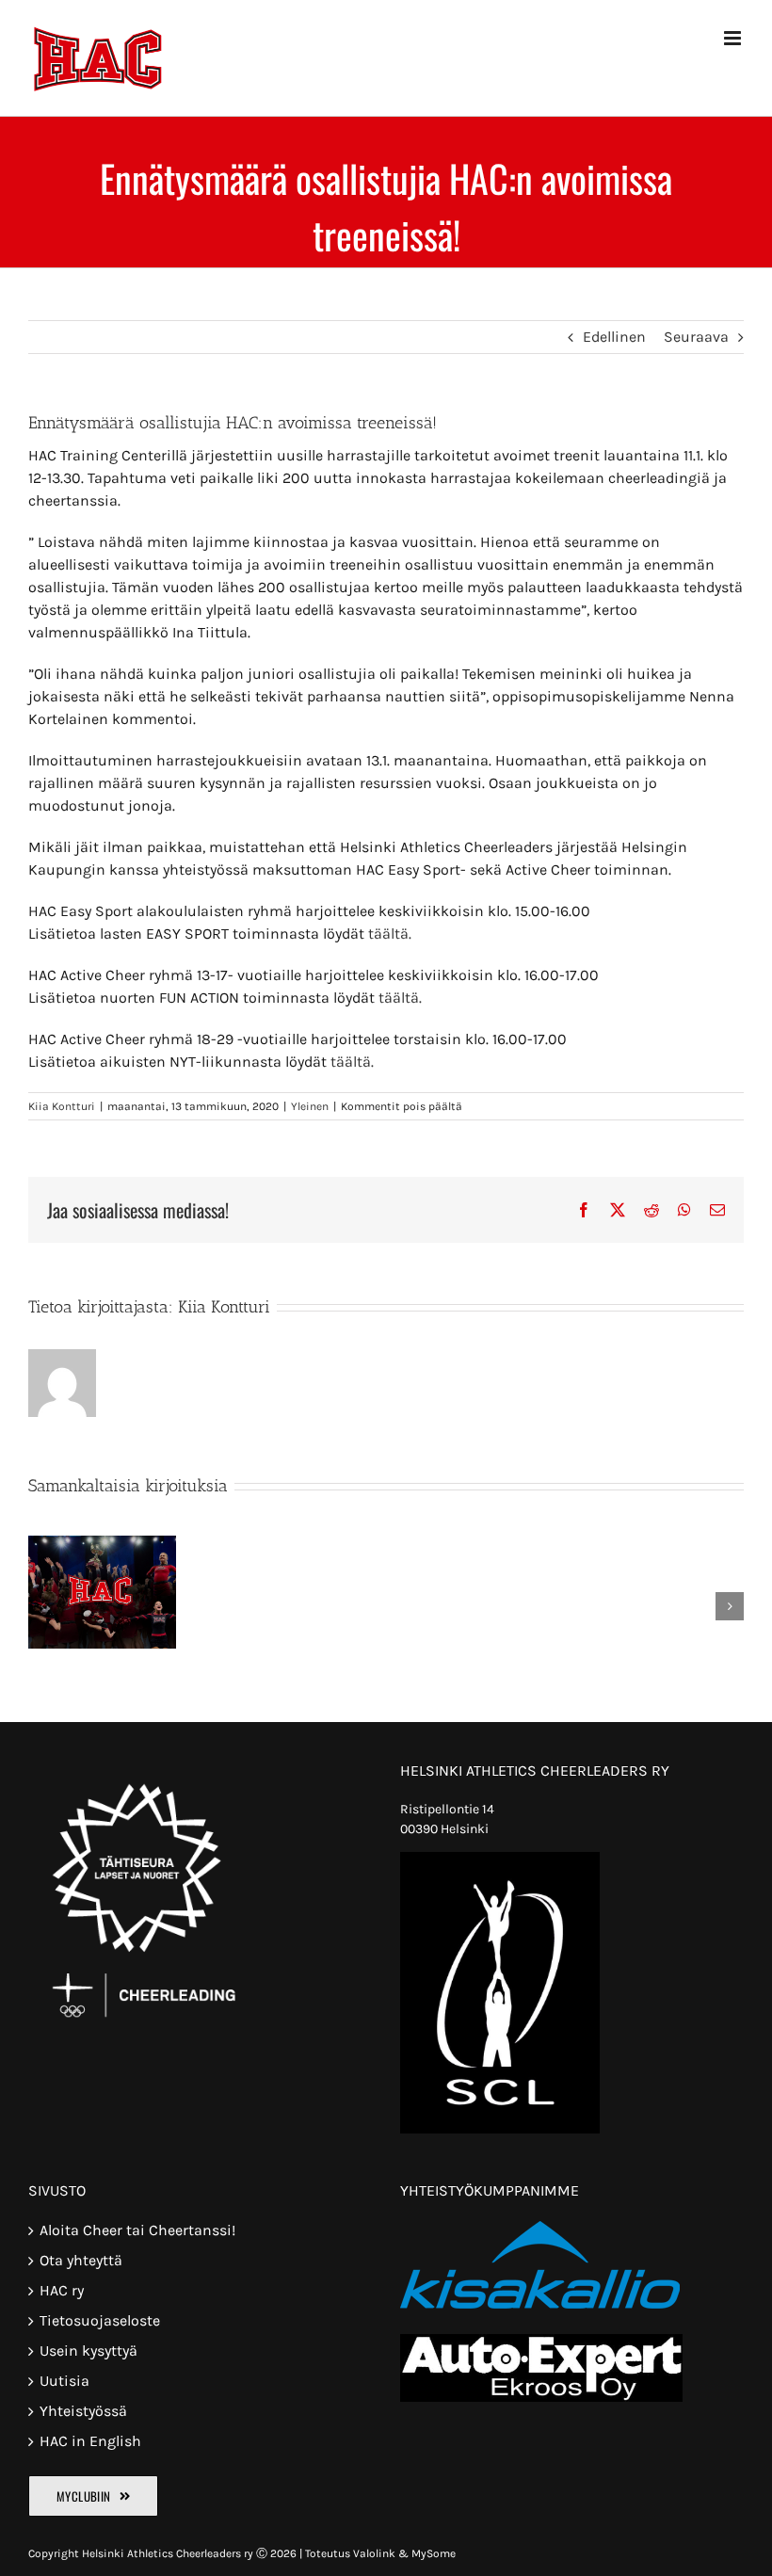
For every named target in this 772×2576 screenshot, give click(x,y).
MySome (434, 2553)
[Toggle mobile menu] (734, 38)
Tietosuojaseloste (100, 2320)
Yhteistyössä (83, 2411)
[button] (42, 1606)
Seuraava (696, 337)
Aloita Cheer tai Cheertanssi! (137, 2230)
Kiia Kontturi (62, 1106)
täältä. (390, 934)
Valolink (374, 2553)
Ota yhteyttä (81, 2260)
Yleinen (310, 1106)
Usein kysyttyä (88, 2351)
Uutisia (64, 2381)
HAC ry (62, 2290)
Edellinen (614, 337)
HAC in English (90, 2441)
